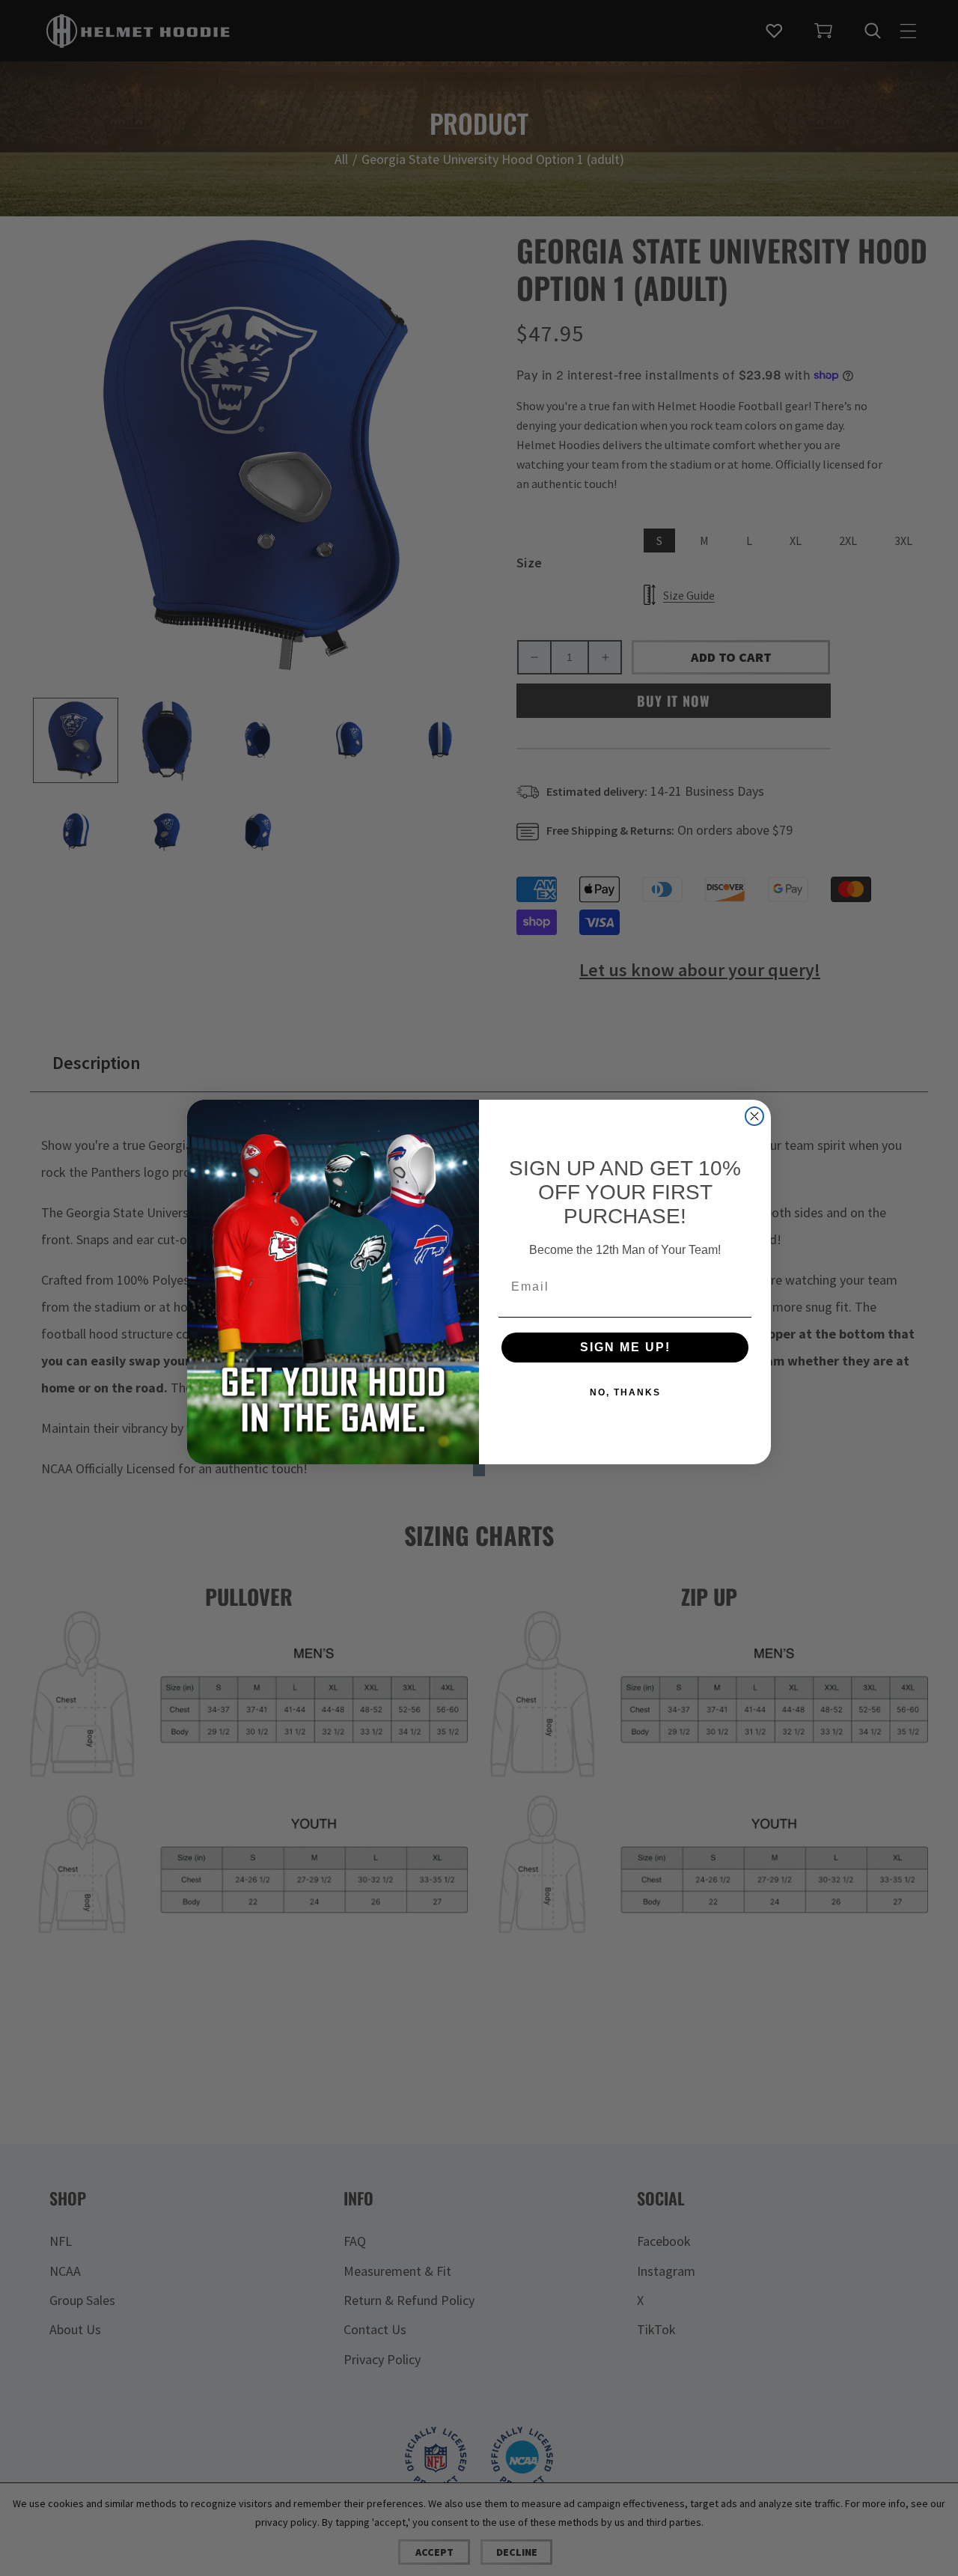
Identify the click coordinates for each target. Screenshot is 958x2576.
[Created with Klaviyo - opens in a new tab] (479, 1470)
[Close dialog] (754, 1116)
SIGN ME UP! (625, 1347)
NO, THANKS (625, 1392)
